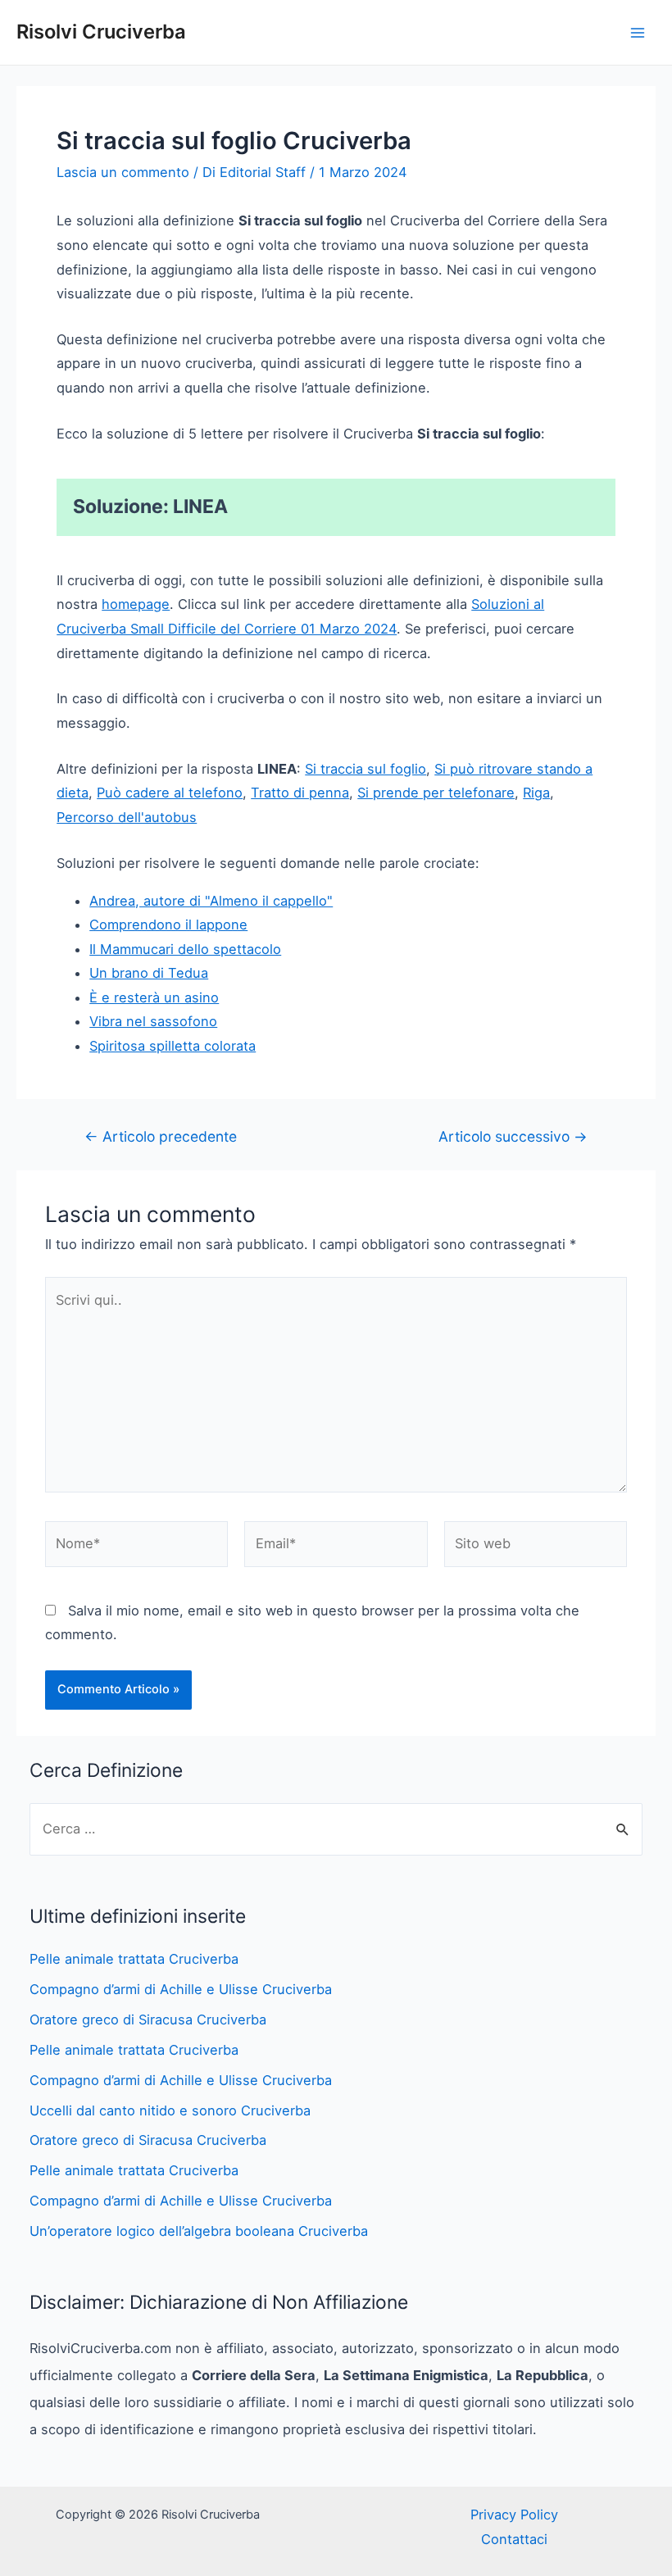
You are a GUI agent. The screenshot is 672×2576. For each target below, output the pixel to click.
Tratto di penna (300, 793)
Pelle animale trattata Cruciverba (134, 1959)
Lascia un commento (123, 172)
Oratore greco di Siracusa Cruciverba (148, 2019)
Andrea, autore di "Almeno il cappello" (211, 901)
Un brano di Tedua (149, 973)
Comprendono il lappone (168, 925)
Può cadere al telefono (170, 793)
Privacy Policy (514, 2515)
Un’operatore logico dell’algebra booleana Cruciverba (199, 2231)
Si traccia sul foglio (366, 769)
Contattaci (514, 2539)
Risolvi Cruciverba (101, 32)
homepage (136, 604)
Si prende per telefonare (436, 793)
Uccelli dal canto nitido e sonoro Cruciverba (170, 2110)
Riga (536, 793)
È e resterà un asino (154, 997)
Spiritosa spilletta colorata (173, 1046)
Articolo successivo (513, 1137)
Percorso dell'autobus (127, 817)
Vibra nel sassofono (153, 1021)
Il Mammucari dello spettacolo (185, 949)
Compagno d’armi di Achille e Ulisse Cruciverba (181, 1989)
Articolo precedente (161, 1137)
